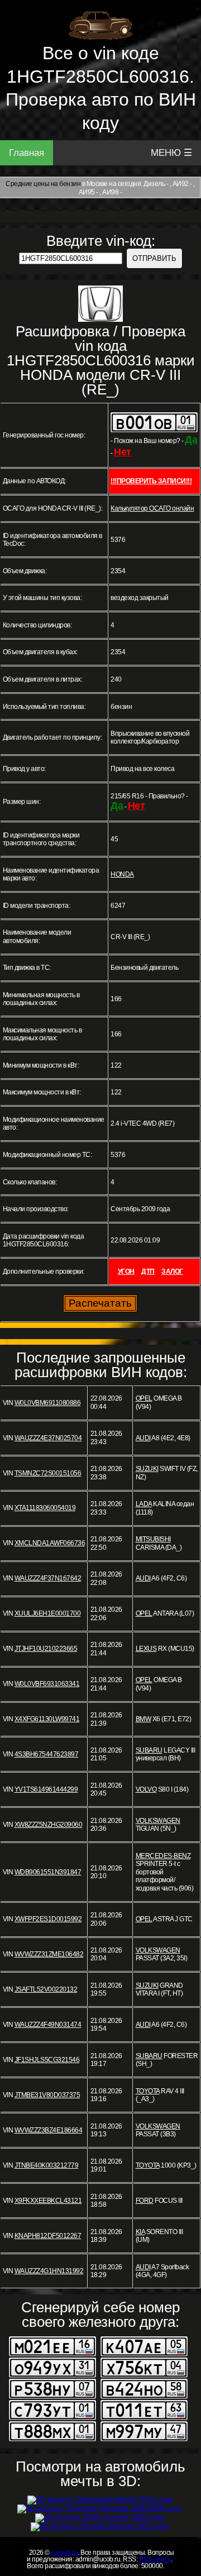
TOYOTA (148, 2091)
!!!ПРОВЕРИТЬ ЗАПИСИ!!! (151, 481)
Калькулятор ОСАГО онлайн (152, 508)
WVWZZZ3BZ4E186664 (49, 2130)
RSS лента (155, 2559)
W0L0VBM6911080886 (48, 1403)
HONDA (122, 874)
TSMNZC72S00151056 (48, 1473)
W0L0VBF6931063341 (47, 1684)
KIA (140, 2232)
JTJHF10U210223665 (46, 1649)
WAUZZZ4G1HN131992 (49, 2271)
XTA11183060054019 (45, 1508)
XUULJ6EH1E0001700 (48, 1613)
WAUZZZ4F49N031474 (48, 2025)
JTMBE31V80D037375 (47, 2095)
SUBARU (149, 1750)
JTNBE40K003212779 (47, 2165)
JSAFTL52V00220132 (46, 1989)
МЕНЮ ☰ (171, 153)
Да (191, 440)
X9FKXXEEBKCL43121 (48, 2201)
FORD (145, 2201)
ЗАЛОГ (172, 1272)
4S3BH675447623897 (47, 1754)
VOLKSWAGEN (158, 1821)
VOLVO (146, 1789)
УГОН (126, 1272)
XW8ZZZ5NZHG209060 (49, 1825)
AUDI (143, 1438)
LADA (144, 1504)
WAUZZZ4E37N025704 (48, 1438)
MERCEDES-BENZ (163, 1856)
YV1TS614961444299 (46, 1789)
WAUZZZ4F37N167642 (48, 1578)
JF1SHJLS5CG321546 (47, 2060)
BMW (143, 1719)
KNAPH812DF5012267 (48, 2236)
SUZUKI (147, 1469)
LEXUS (146, 1649)
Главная (27, 153)
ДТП (148, 1272)
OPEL (144, 1398)
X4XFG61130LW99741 (47, 1719)
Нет (123, 452)
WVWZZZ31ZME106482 (49, 1954)
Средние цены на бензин (43, 184)
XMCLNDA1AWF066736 (50, 1543)
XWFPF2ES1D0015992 (48, 1919)
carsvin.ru (64, 2553)
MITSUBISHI (153, 1539)
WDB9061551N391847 (48, 1872)
